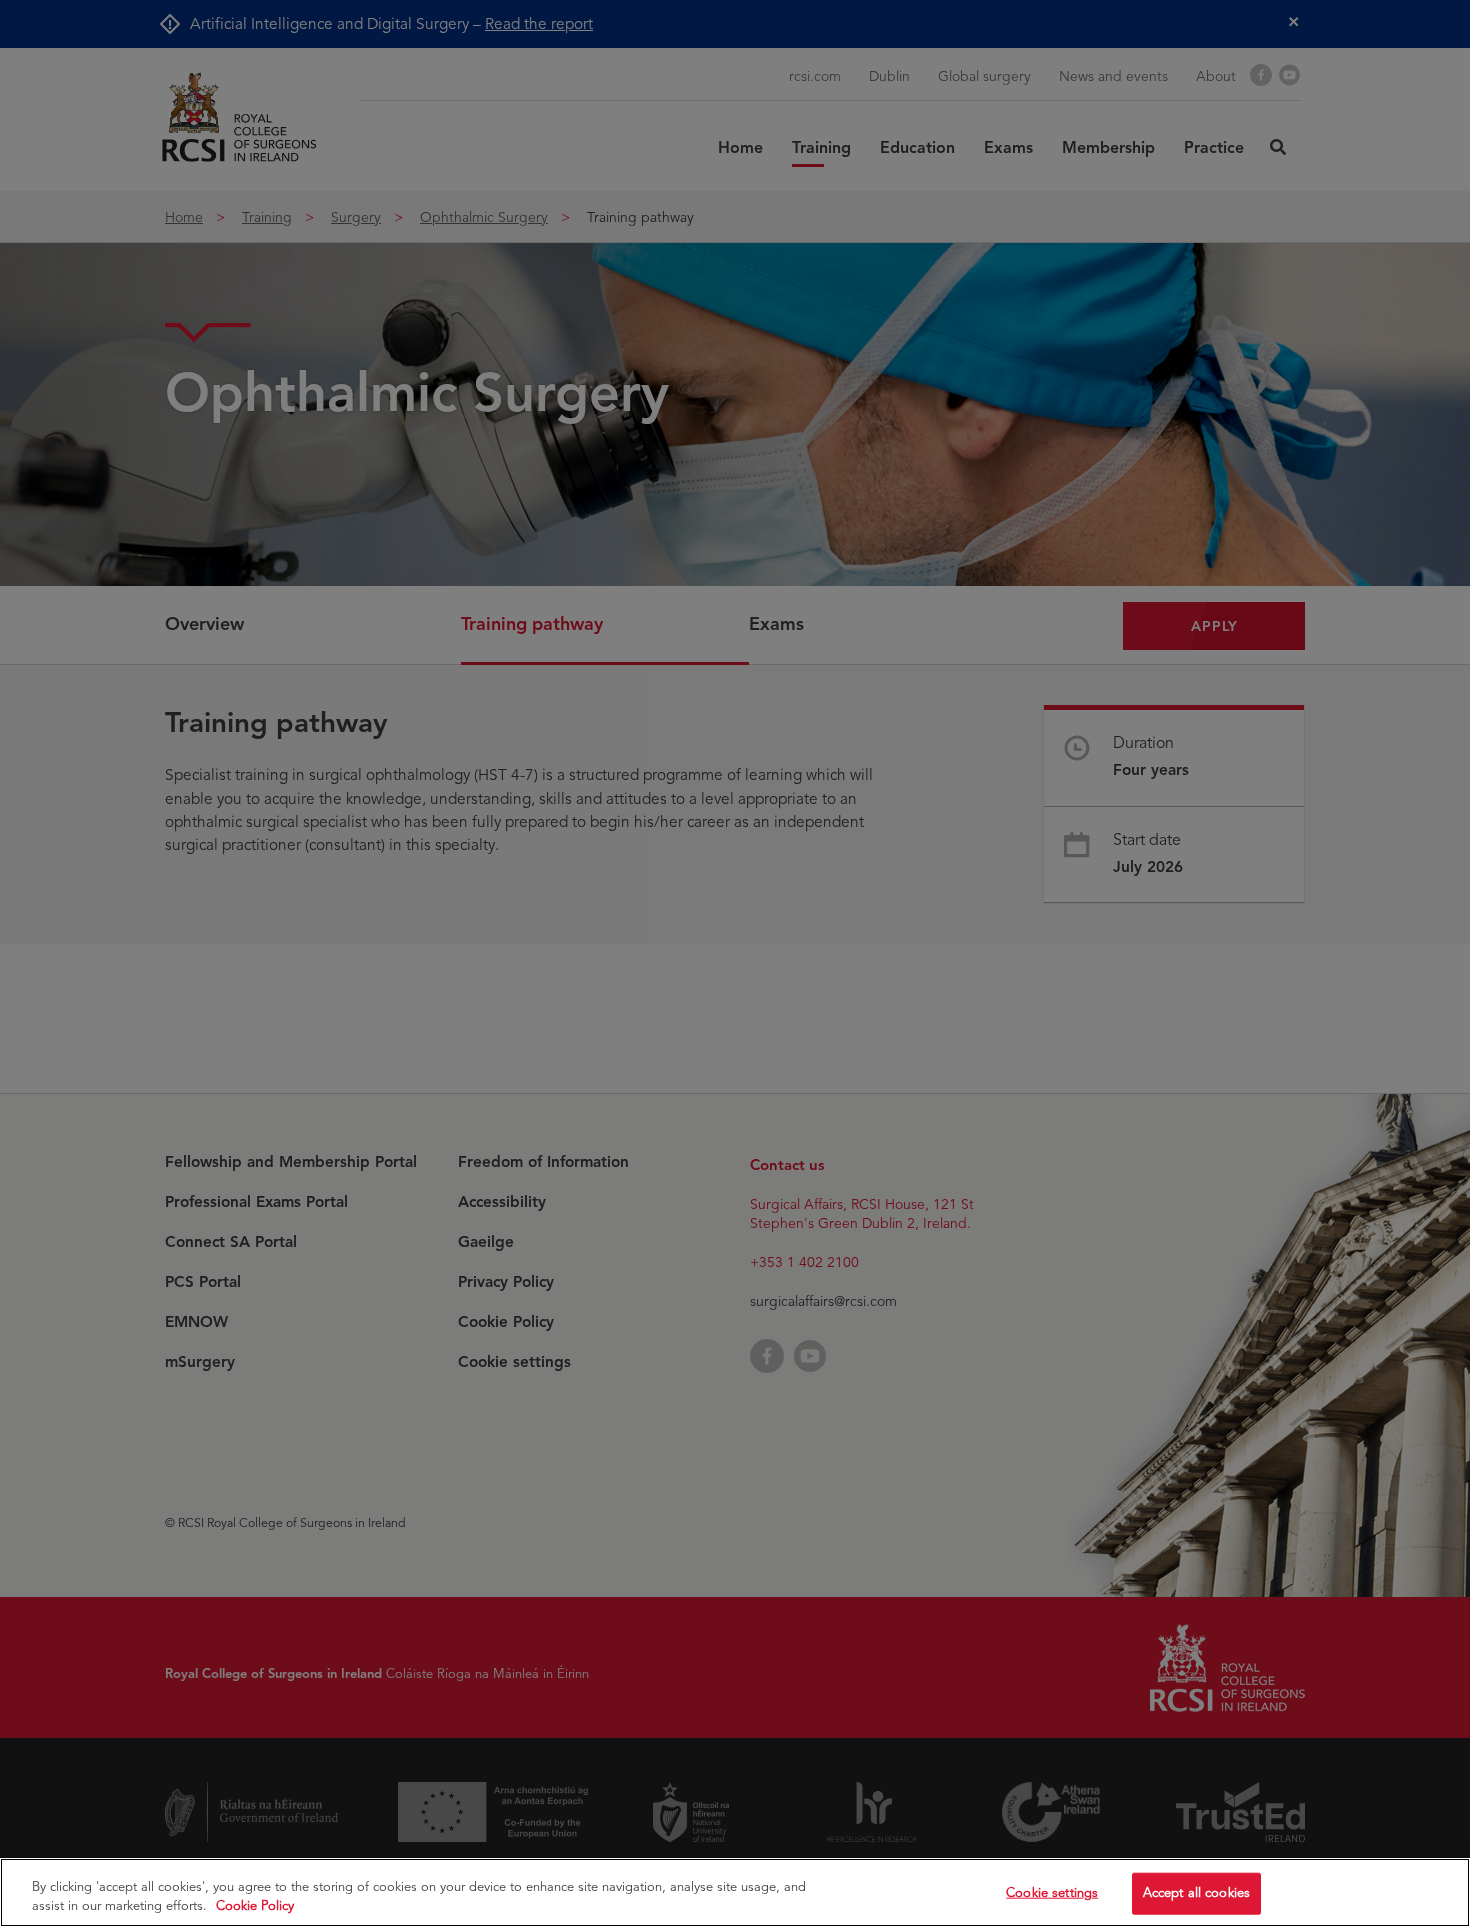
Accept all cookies (1196, 1893)
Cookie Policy (255, 1906)
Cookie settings (1052, 1893)
